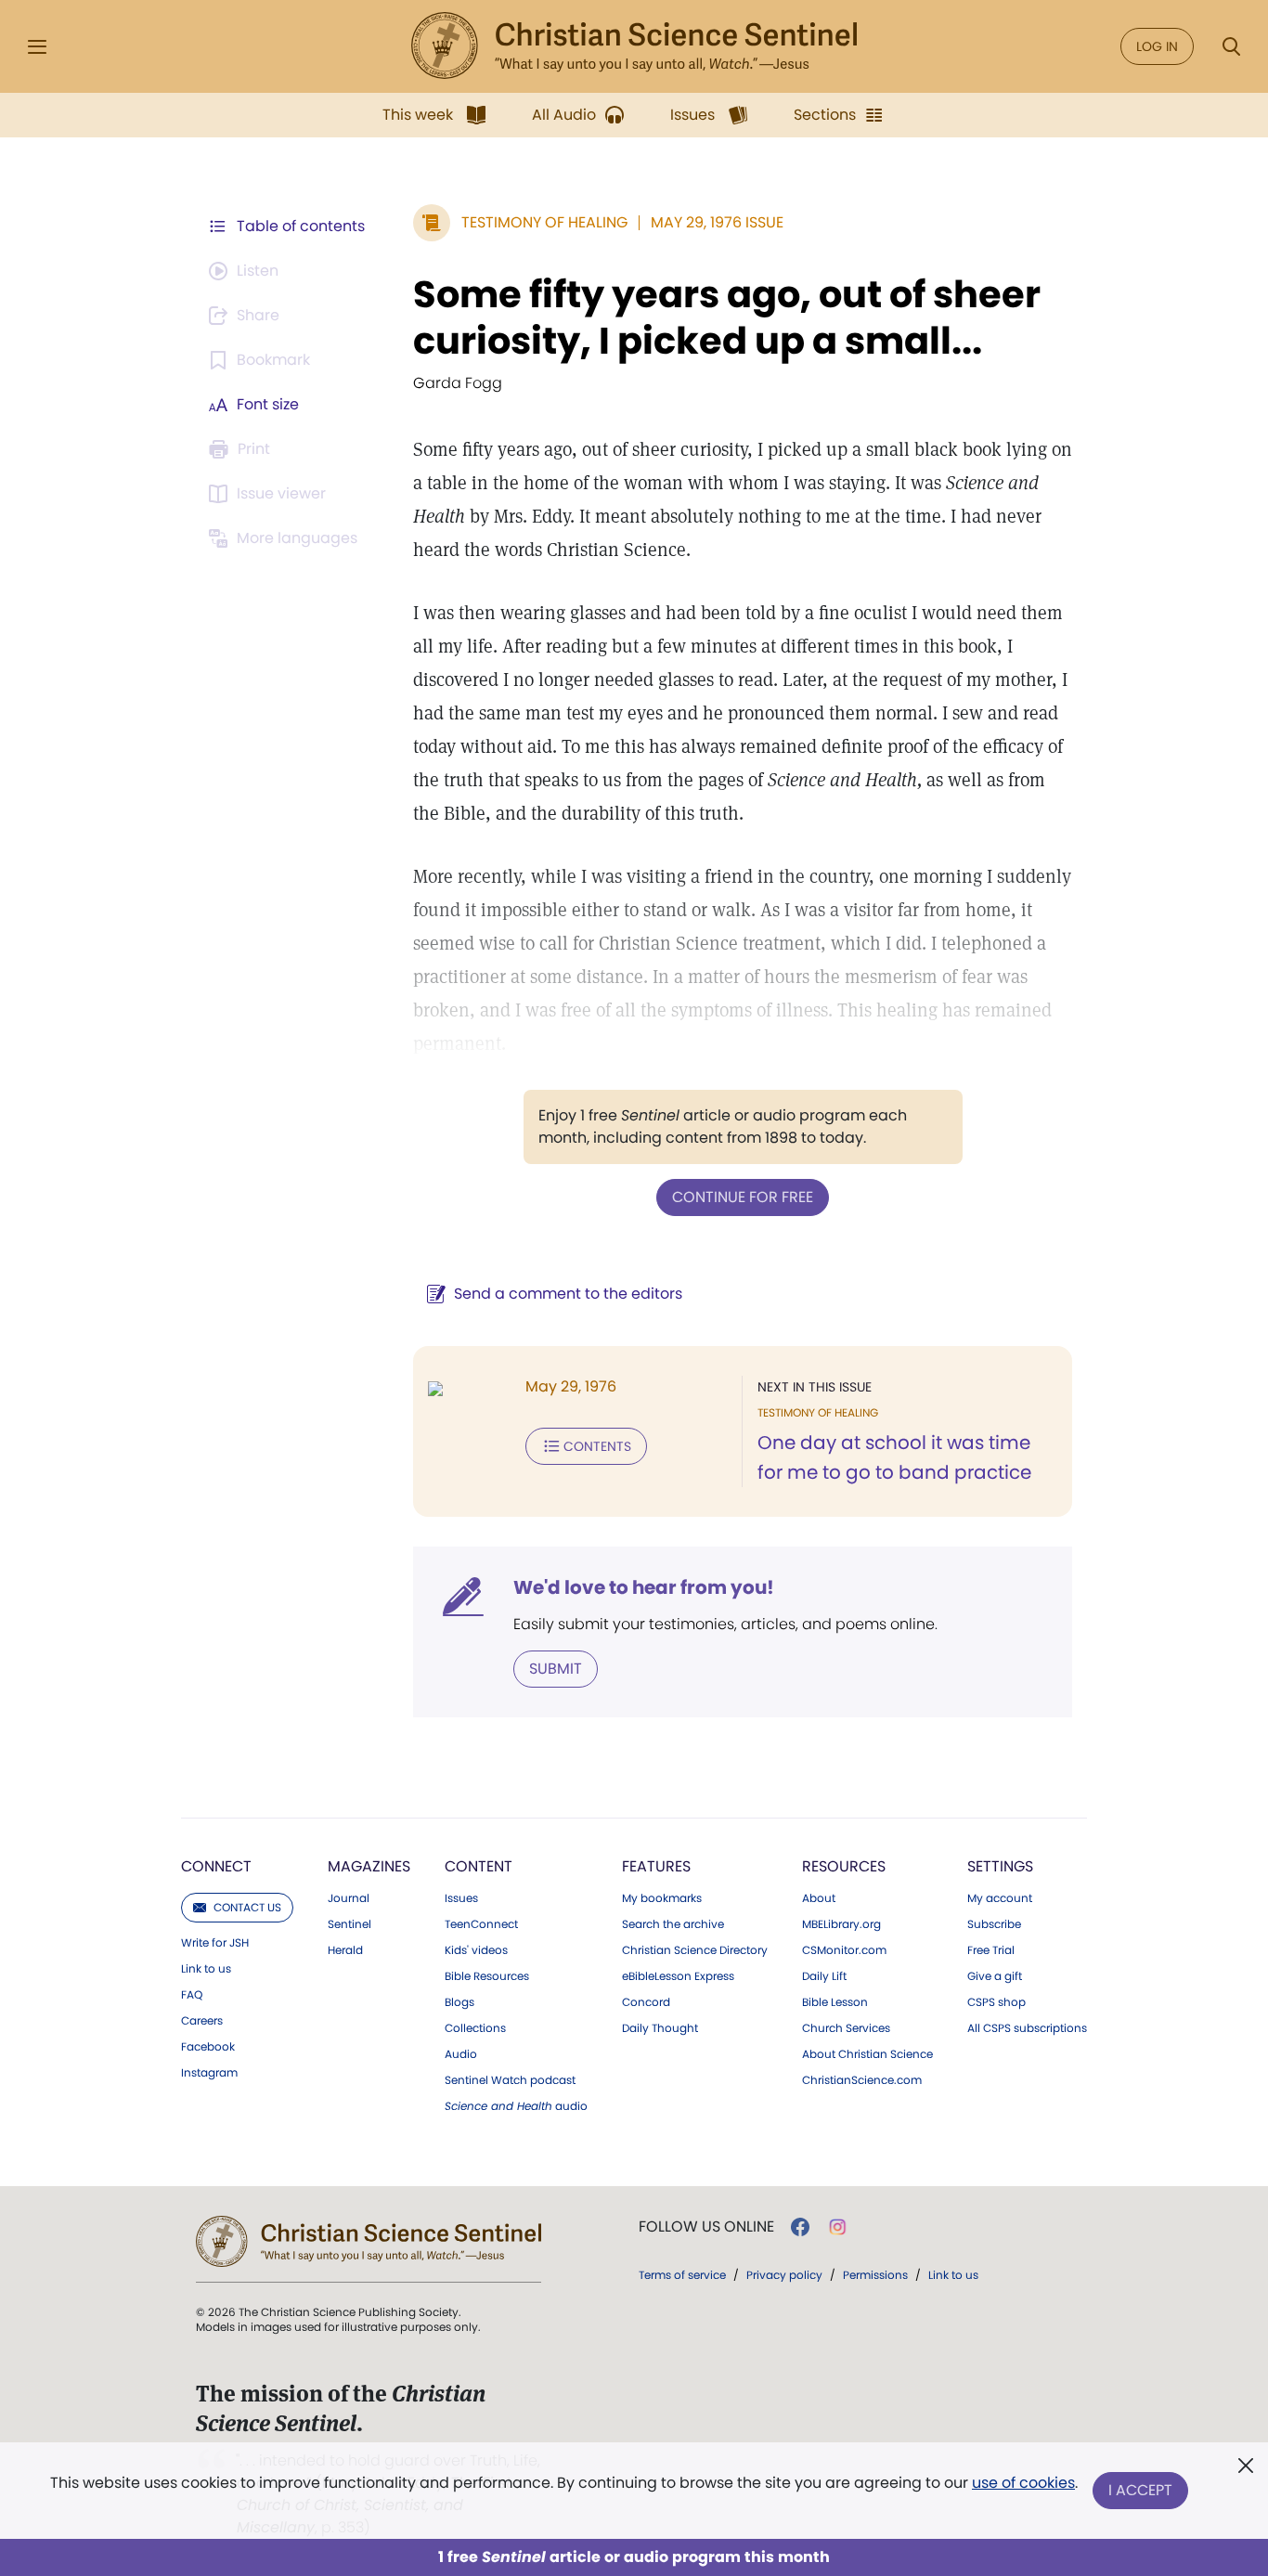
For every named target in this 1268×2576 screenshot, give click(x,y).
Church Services (846, 2028)
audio (516, 2106)
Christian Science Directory (695, 1950)
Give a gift (995, 1976)
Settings (1000, 1866)
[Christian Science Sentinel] (634, 46)
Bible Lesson (835, 2002)
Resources (844, 1866)
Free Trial (991, 1950)
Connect (216, 1866)
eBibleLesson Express (678, 1976)
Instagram (209, 2073)
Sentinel (349, 1924)
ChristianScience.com (862, 2080)
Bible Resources (487, 1976)
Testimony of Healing (544, 222)
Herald (345, 1950)
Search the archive (673, 1924)
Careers (202, 2021)
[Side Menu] (37, 47)
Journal (349, 1898)
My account (1000, 1898)
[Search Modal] (1231, 47)
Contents (597, 1446)
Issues (461, 1898)
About (819, 1898)
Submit (556, 1669)
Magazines (369, 1866)
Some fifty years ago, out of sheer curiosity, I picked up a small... (727, 317)
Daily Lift (824, 1976)
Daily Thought (660, 2028)
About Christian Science (867, 2054)
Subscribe (994, 1924)
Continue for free (743, 1197)
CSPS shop (996, 2002)
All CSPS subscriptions (1027, 2028)
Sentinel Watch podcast (510, 2080)
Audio (461, 2054)
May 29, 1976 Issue (717, 222)
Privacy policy (784, 2275)
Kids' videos (476, 1950)
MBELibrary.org (841, 1924)
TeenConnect (481, 1924)
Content (479, 1866)
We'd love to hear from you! (644, 1587)
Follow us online (706, 2227)
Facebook (208, 2047)
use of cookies (1023, 2483)
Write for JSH (215, 1943)
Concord (646, 2002)
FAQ (192, 1995)
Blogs (459, 2002)
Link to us (206, 1969)
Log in (1157, 46)
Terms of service (682, 2275)
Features (656, 1866)
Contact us (247, 1907)
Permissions (875, 2275)
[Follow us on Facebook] (800, 2227)
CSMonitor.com (844, 1950)
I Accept (1140, 2490)
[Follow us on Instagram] (838, 2227)
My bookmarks (662, 1898)
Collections (475, 2028)
